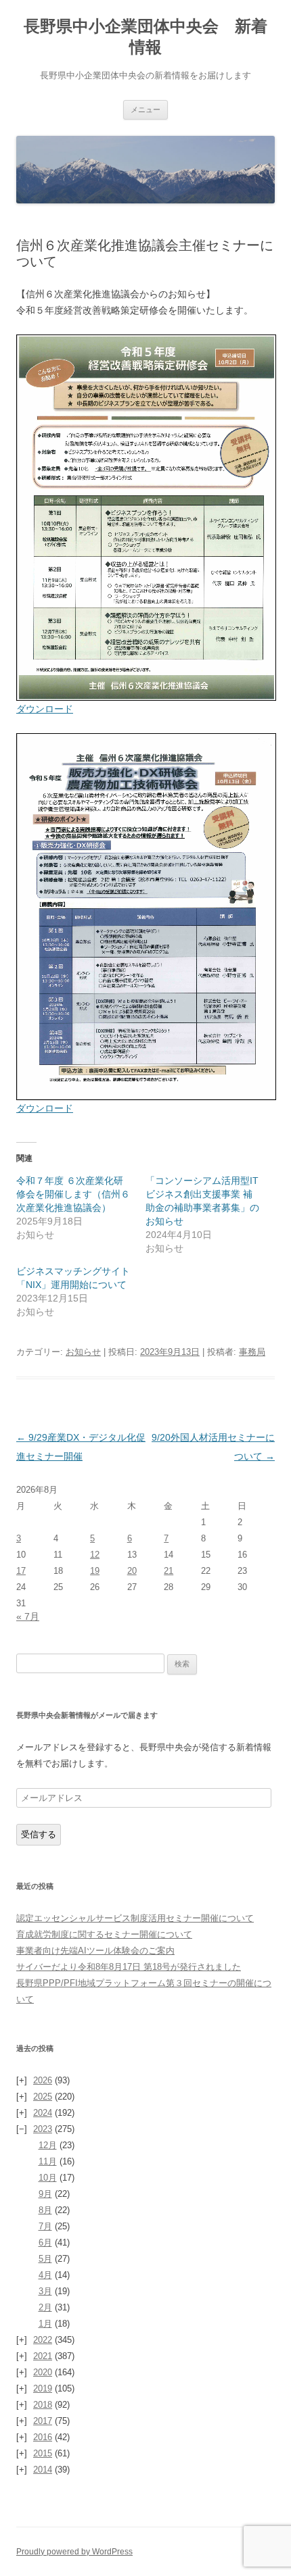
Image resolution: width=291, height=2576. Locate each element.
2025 (43, 2097)
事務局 (252, 1352)
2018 (43, 2405)
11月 (48, 2161)
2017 (43, 2421)
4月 (45, 2275)
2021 (43, 2356)
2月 (45, 2307)
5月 (45, 2259)
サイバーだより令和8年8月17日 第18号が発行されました (129, 1967)
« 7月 (28, 1616)
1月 (45, 2324)
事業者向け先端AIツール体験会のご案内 (95, 1951)
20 (132, 1571)
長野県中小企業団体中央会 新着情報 (145, 36)
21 (169, 1571)
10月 (48, 2178)
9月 (45, 2194)
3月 (45, 2291)
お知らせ (83, 1352)
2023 (43, 2129)
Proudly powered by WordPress (74, 2552)
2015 (43, 2453)
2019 (43, 2388)
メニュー (145, 109)
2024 (43, 2113)
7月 (45, 2226)
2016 (43, 2437)
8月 (45, 2210)
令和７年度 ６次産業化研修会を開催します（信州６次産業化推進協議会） (73, 1194)
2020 (43, 2372)
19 (95, 1571)
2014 (43, 2470)
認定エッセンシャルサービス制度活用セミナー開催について (135, 1918)
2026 (43, 2080)
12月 (48, 2145)
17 (21, 1571)
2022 (43, 2340)
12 (95, 1555)
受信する (39, 1834)
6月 (45, 2243)
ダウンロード (45, 709)
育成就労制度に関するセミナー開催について (104, 1934)
